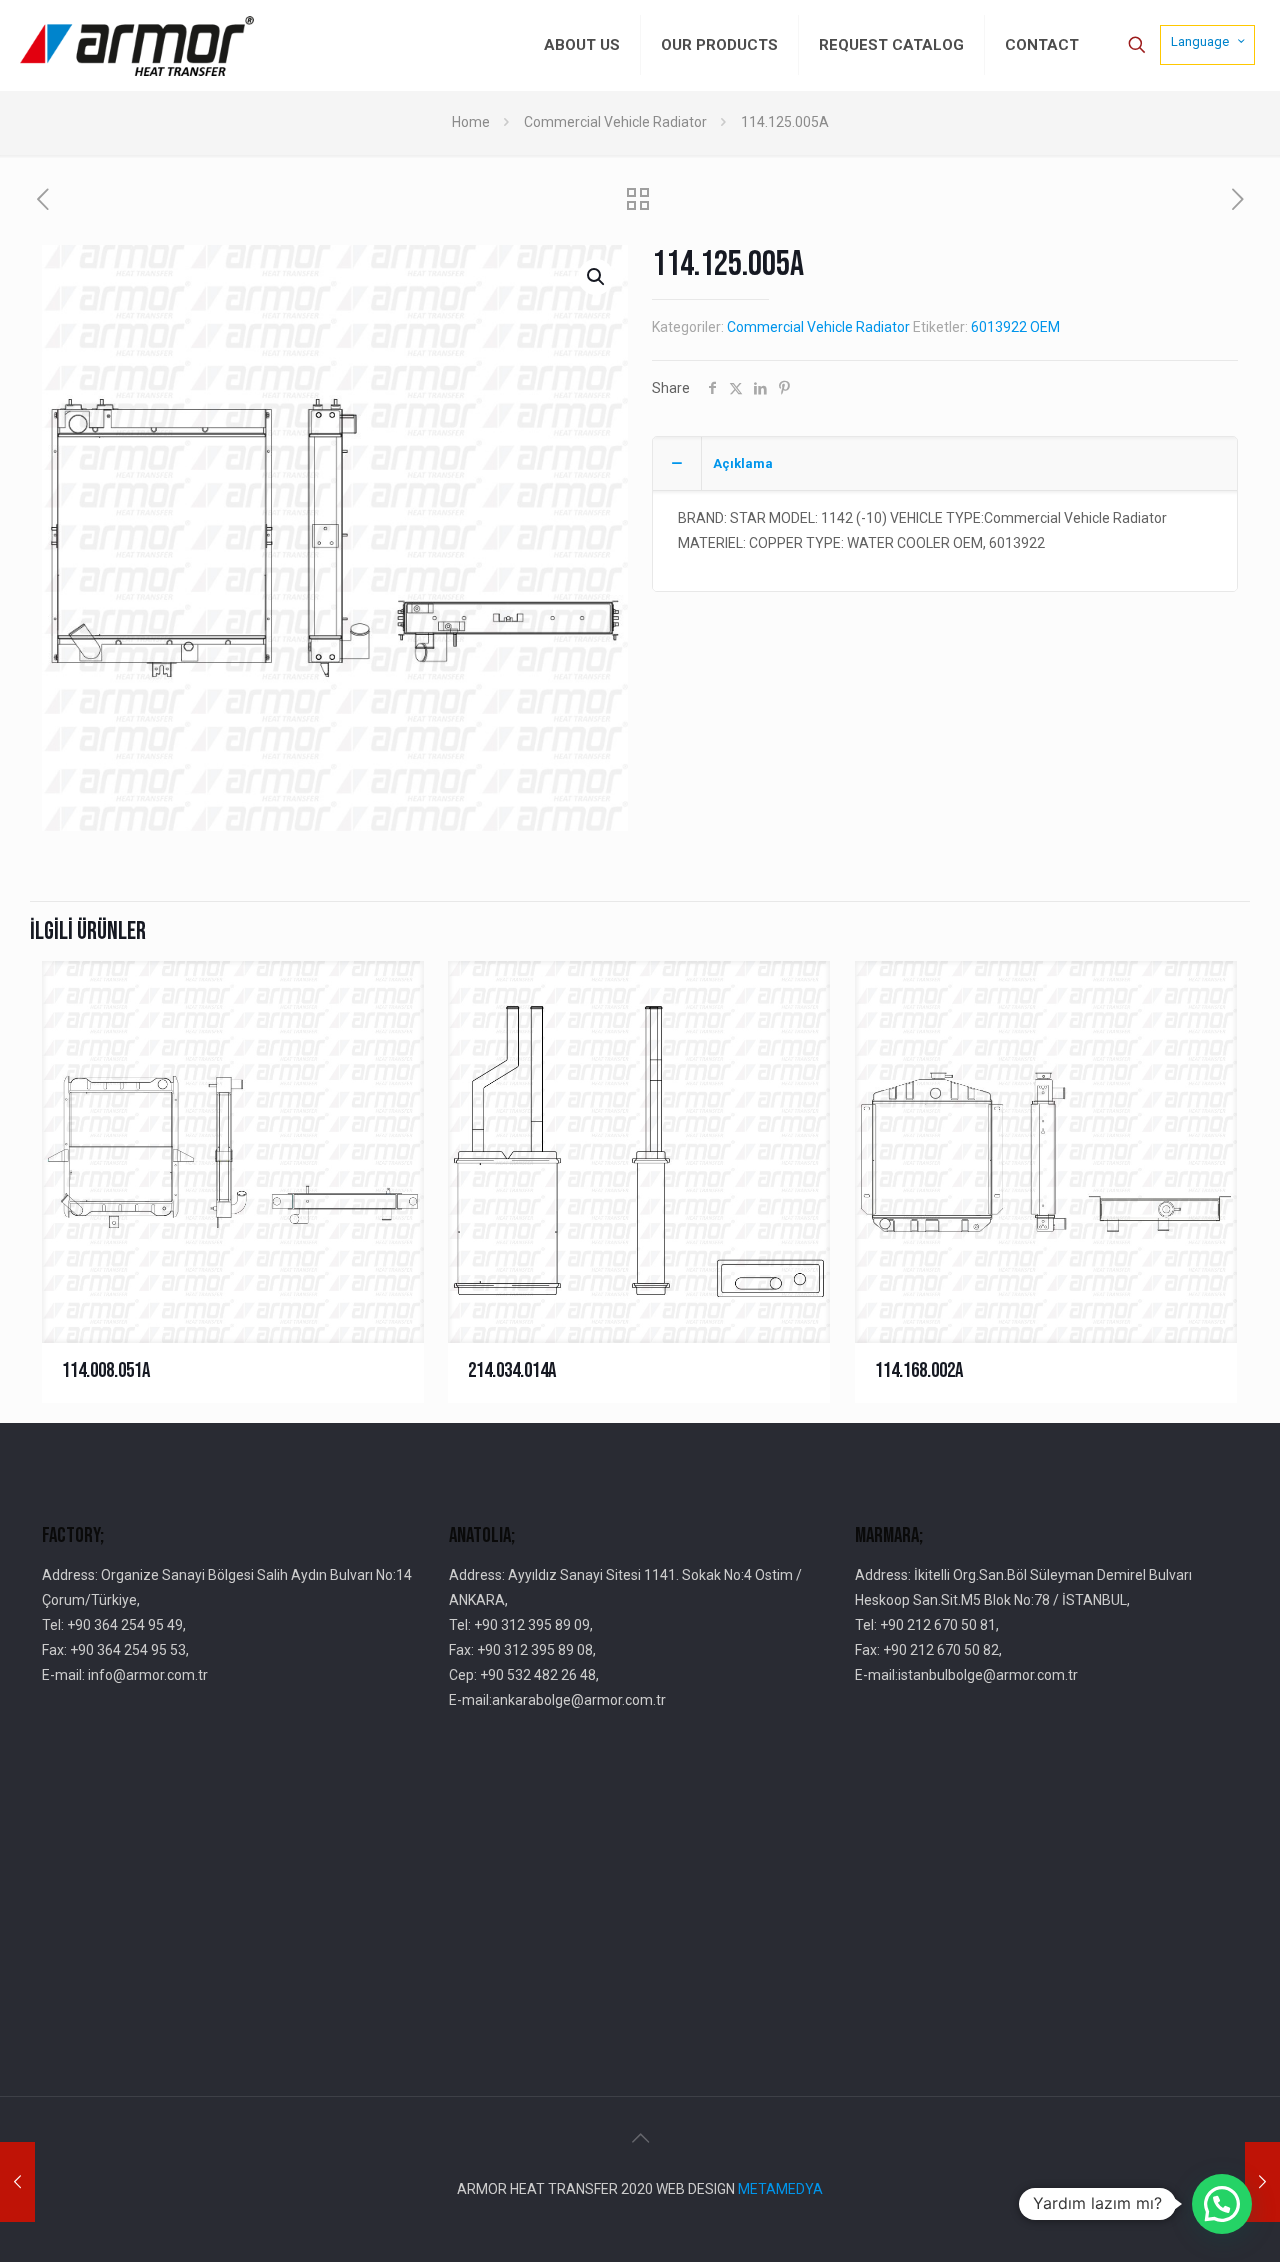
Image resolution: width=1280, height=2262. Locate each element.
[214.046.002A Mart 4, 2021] (17, 2182)
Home (471, 122)
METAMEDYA (780, 2189)
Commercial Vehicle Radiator (615, 122)
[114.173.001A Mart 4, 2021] (1262, 2182)
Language (1200, 41)
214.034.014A (512, 1370)
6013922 (999, 327)
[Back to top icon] (640, 2138)
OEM (1045, 327)
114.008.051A (106, 1370)
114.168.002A (919, 1370)
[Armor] (137, 45)
